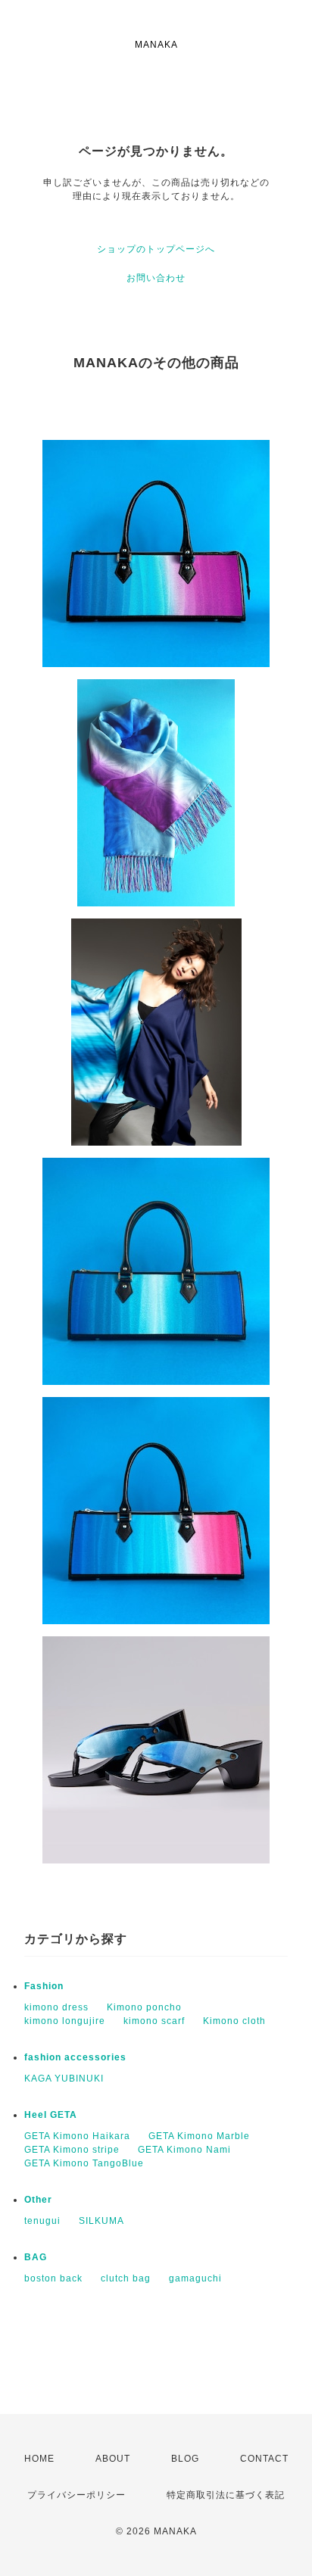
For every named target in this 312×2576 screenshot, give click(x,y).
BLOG (185, 2459)
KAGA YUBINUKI (64, 2079)
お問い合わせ (156, 278)
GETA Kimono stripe (72, 2150)
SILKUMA (101, 2221)
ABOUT (113, 2459)
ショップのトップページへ (156, 249)
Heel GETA (51, 2115)
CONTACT (264, 2459)
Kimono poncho (144, 2007)
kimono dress (56, 2007)
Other (38, 2200)
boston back (53, 2278)
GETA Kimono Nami (184, 2150)
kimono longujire (65, 2021)
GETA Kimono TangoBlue (84, 2163)
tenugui (42, 2221)
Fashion (44, 1986)
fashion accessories (75, 2057)
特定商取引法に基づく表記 (226, 2495)
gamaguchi (195, 2278)
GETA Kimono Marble (199, 2136)
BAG (36, 2257)
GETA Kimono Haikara (77, 2136)
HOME (39, 2459)
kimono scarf (154, 2021)
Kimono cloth (234, 2021)
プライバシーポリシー (76, 2495)
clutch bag (126, 2278)
